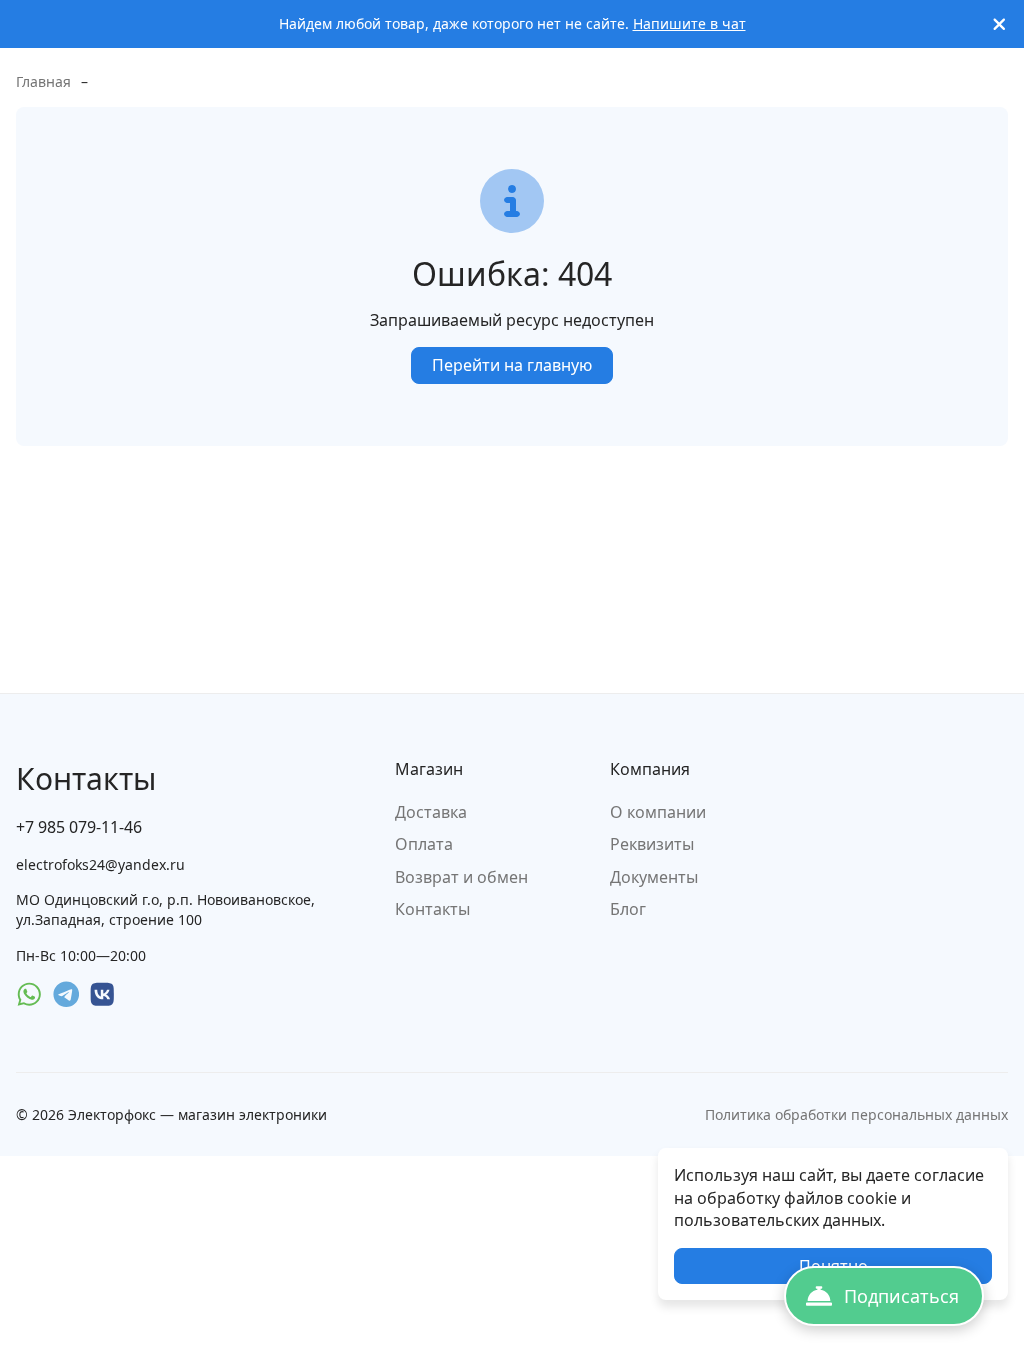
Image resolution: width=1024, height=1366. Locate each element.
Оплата (424, 844)
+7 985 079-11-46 (79, 827)
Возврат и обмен (461, 877)
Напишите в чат (689, 23)
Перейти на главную (512, 365)
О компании (658, 812)
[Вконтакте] (102, 994)
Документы (654, 877)
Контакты (432, 909)
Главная (43, 81)
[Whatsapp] (29, 994)
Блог (628, 909)
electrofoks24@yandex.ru (100, 864)
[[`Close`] (999, 24)
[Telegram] (66, 994)
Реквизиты (652, 844)
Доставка (431, 812)
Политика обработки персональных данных (856, 1114)
